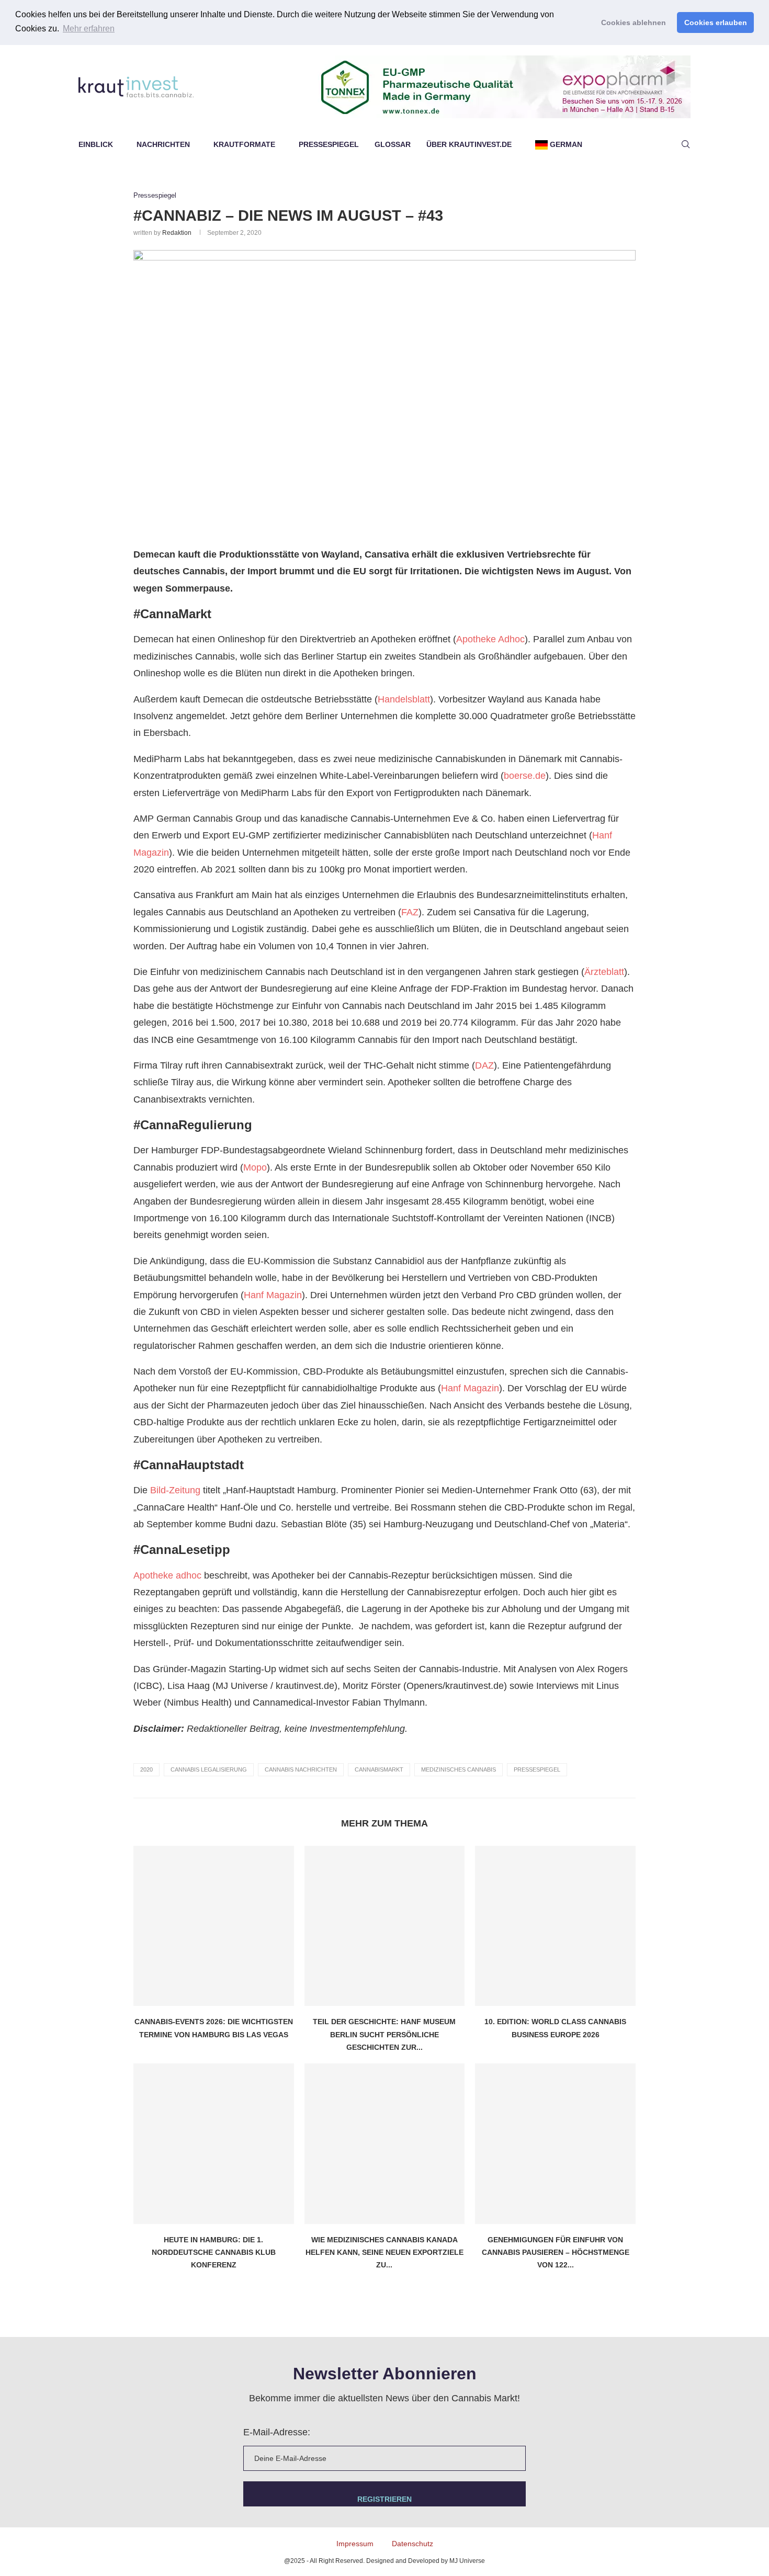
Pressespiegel (329, 144)
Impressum (355, 2544)
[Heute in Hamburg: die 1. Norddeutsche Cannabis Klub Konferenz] (214, 2144)
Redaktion (177, 233)
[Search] (685, 144)
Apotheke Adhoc (490, 639)
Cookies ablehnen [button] (634, 22)
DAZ (484, 1065)
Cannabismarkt (379, 1769)
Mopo (255, 1167)
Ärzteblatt (604, 972)
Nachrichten (163, 144)
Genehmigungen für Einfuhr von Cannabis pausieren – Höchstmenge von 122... (556, 2252)
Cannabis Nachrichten (301, 1769)
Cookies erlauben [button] (716, 22)
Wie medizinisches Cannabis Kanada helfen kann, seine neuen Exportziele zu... (384, 2252)
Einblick (96, 144)
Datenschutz (412, 2544)
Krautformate (244, 144)
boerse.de (525, 776)
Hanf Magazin (273, 1295)
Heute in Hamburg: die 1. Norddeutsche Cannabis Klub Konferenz (214, 2252)
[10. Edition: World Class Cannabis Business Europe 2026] (555, 1926)
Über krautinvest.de (469, 144)
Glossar (393, 144)
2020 (146, 1769)
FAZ (410, 912)
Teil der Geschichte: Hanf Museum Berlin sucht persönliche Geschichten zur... (384, 2034)
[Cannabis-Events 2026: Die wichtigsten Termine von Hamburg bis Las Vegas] (214, 1926)
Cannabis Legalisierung (209, 1769)
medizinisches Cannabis (459, 1769)
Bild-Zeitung (175, 1490)
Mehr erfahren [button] (89, 29)
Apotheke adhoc (167, 1575)
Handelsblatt (404, 699)
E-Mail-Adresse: (277, 2432)
